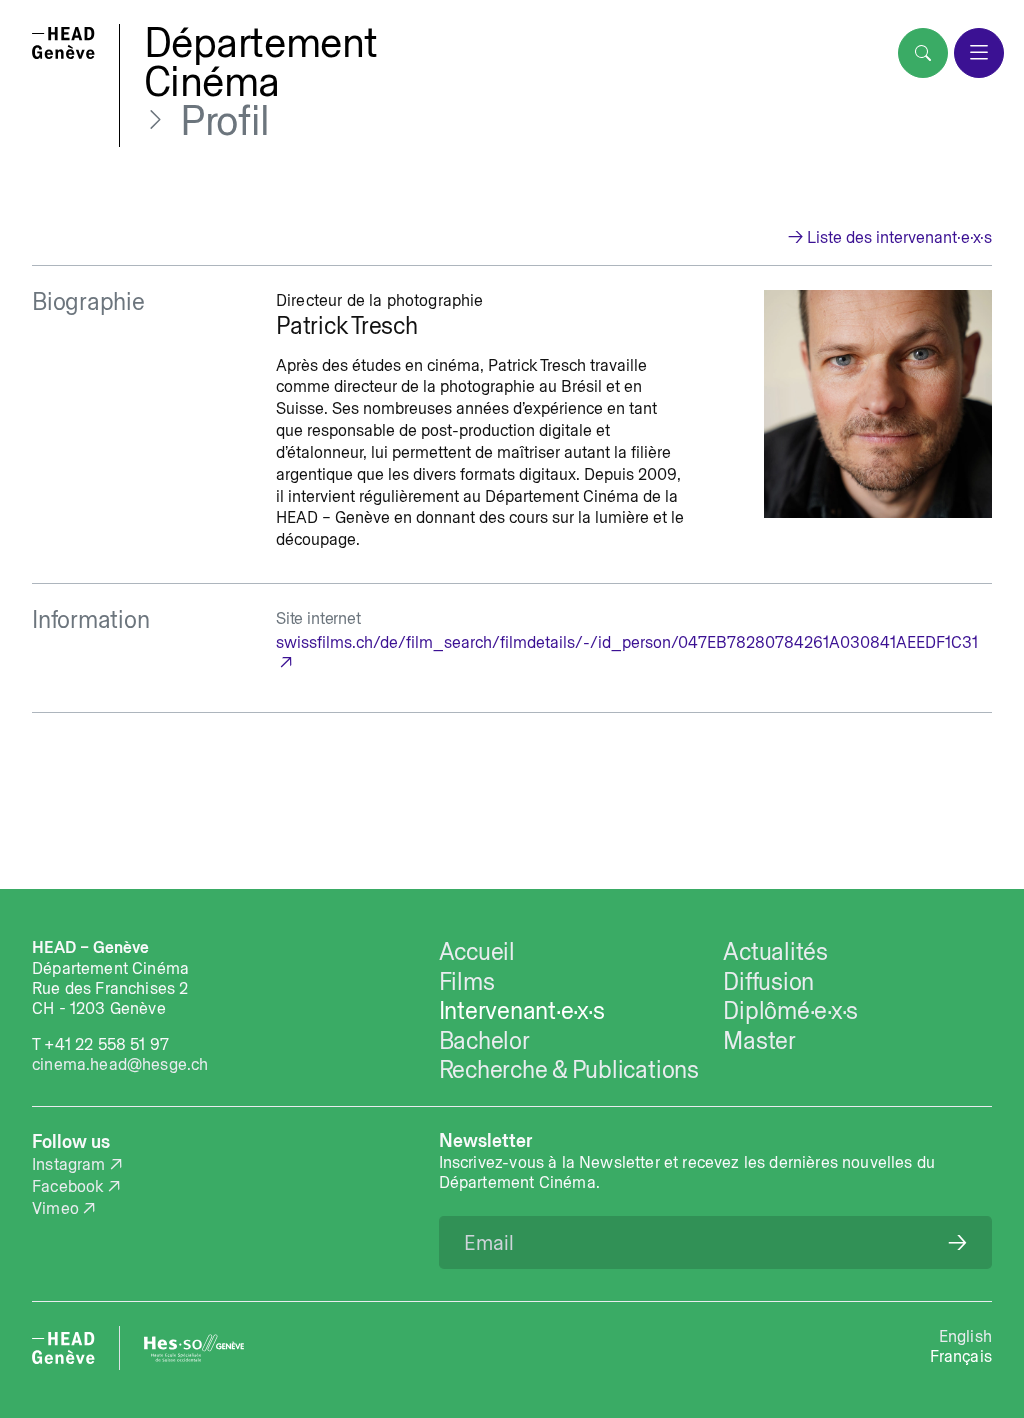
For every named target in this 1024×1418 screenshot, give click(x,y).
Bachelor (484, 1040)
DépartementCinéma (261, 62)
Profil (225, 121)
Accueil (477, 951)
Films (467, 981)
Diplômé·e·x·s (790, 1010)
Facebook (67, 1186)
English (965, 1336)
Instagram (69, 1164)
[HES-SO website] (194, 1348)
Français (961, 1356)
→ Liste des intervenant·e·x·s (890, 237)
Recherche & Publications (569, 1069)
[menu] (979, 53)
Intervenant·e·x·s (522, 1010)
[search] (923, 53)
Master (759, 1040)
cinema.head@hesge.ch (120, 1064)
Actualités (775, 951)
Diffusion (768, 981)
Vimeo (55, 1208)
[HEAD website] (63, 1348)
